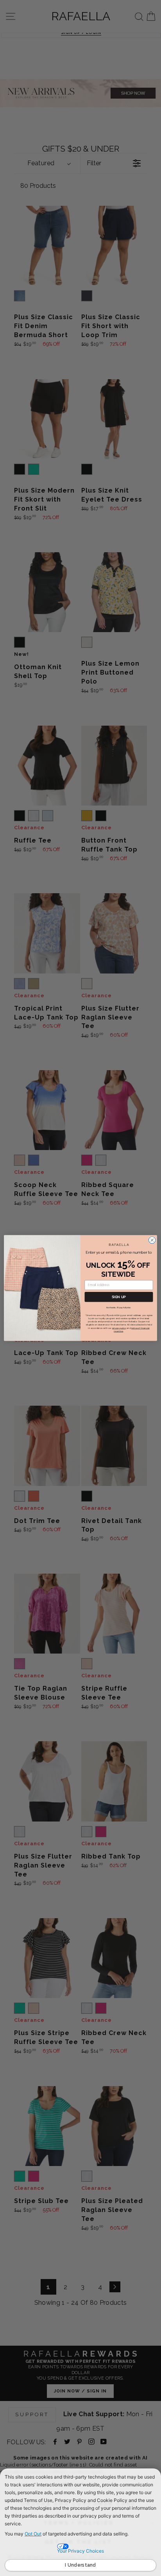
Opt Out (33, 2534)
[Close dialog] (152, 1240)
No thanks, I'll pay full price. (119, 1308)
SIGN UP (119, 1297)
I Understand (80, 2565)
